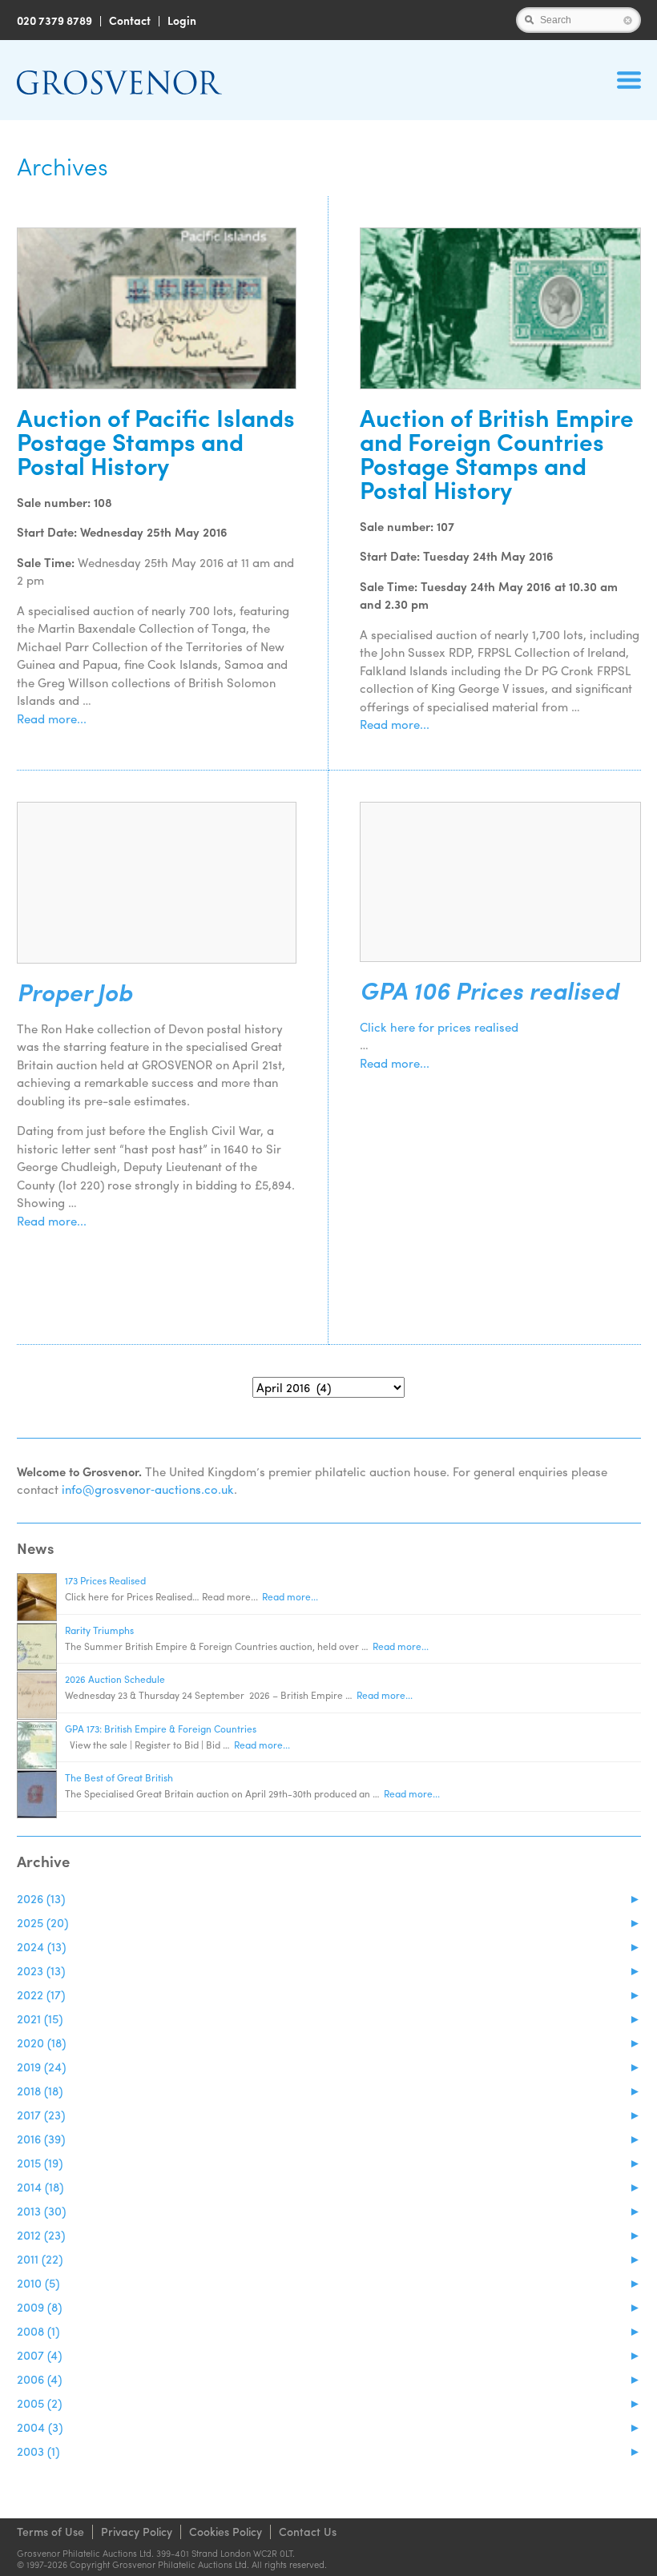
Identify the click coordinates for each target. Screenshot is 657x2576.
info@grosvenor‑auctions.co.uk (148, 1489)
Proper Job (75, 992)
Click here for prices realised (439, 1027)
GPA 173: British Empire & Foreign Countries (161, 1729)
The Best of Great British (119, 1777)
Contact (130, 20)
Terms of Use (50, 2531)
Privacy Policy (137, 2531)
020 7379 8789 (54, 20)
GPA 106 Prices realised (489, 990)
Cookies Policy (226, 2531)
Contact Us (308, 2531)
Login (182, 20)
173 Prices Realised (105, 1580)
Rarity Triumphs (99, 1630)
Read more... (52, 718)
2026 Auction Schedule (115, 1679)
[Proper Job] (157, 883)
